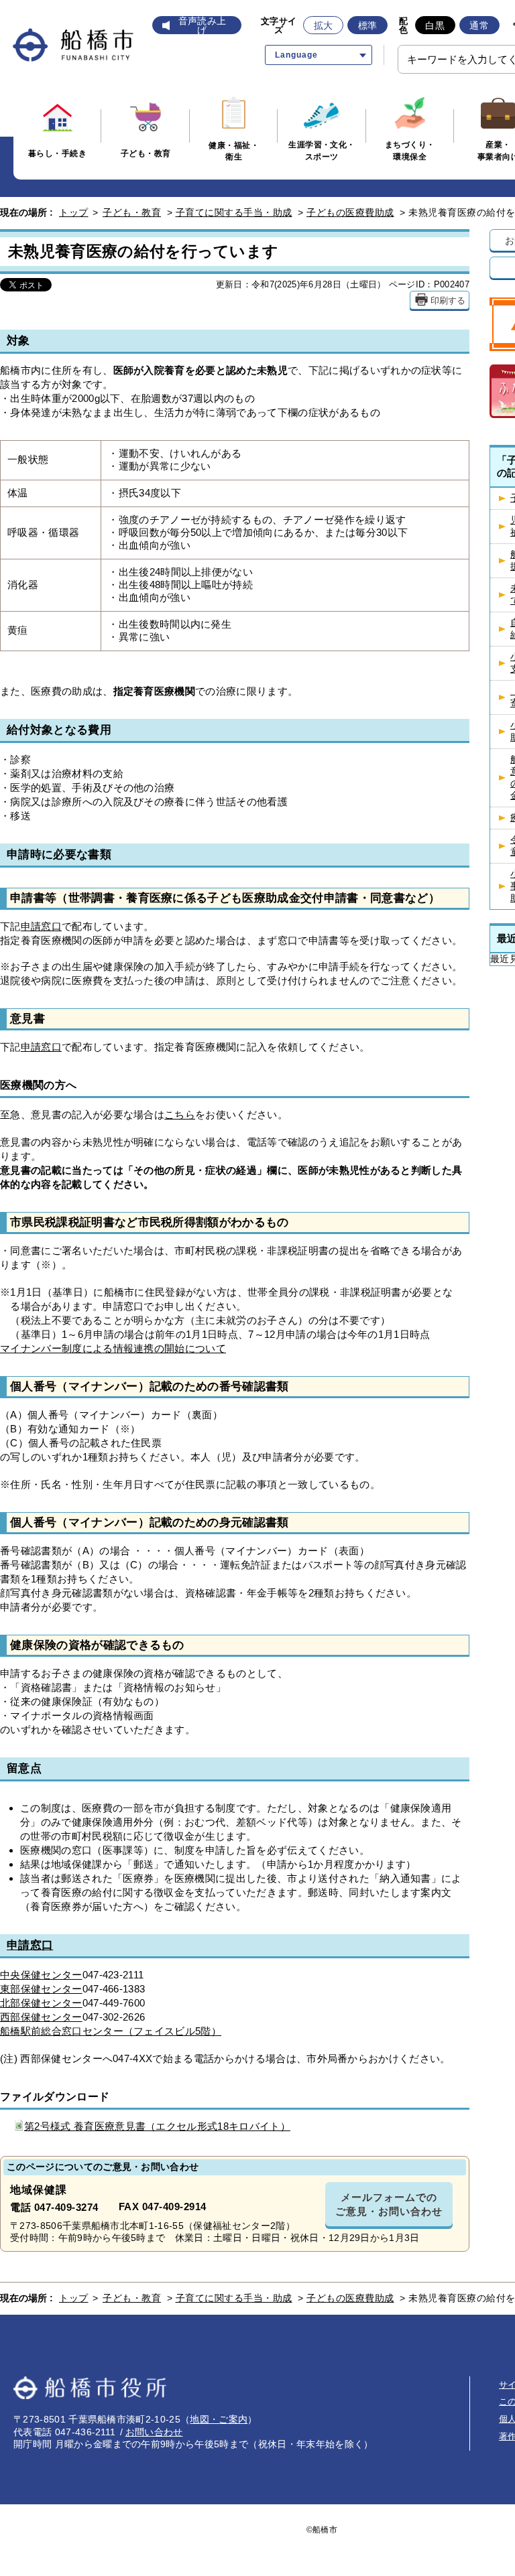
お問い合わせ (154, 2432)
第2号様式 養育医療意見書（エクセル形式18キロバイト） (157, 2126)
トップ (74, 212)
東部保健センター (41, 1989)
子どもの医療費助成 (350, 212)
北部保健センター (41, 2003)
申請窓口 (41, 926)
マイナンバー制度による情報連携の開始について (113, 1348)
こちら (180, 1114)
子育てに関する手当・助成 (234, 212)
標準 (368, 25)
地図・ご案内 (219, 2419)
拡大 (324, 25)
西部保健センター (41, 2017)
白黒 (435, 25)
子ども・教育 (132, 212)
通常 (479, 25)
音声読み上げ (203, 25)
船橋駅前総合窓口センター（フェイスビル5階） (111, 2031)
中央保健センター (41, 1975)
